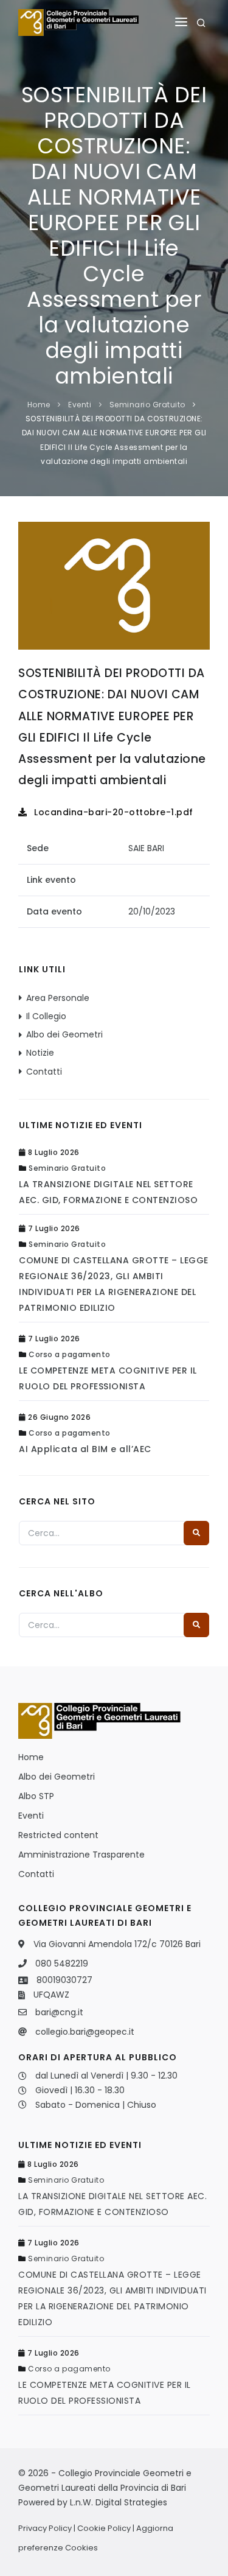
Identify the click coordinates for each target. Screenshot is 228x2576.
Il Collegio (46, 1016)
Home (39, 405)
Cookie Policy (104, 2528)
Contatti (44, 1072)
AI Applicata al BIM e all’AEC (85, 1449)
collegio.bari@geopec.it (85, 2032)
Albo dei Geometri (64, 1034)
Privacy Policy (45, 2528)
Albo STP (36, 1796)
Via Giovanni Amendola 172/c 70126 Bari (117, 1944)
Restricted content (58, 1835)
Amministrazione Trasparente (81, 1855)
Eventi (80, 405)
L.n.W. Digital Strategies (119, 2502)
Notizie (40, 1053)
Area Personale (58, 998)
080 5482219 (62, 1964)
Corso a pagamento (70, 1354)
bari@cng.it (59, 2012)
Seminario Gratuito (147, 405)
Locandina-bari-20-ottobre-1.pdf (112, 812)
